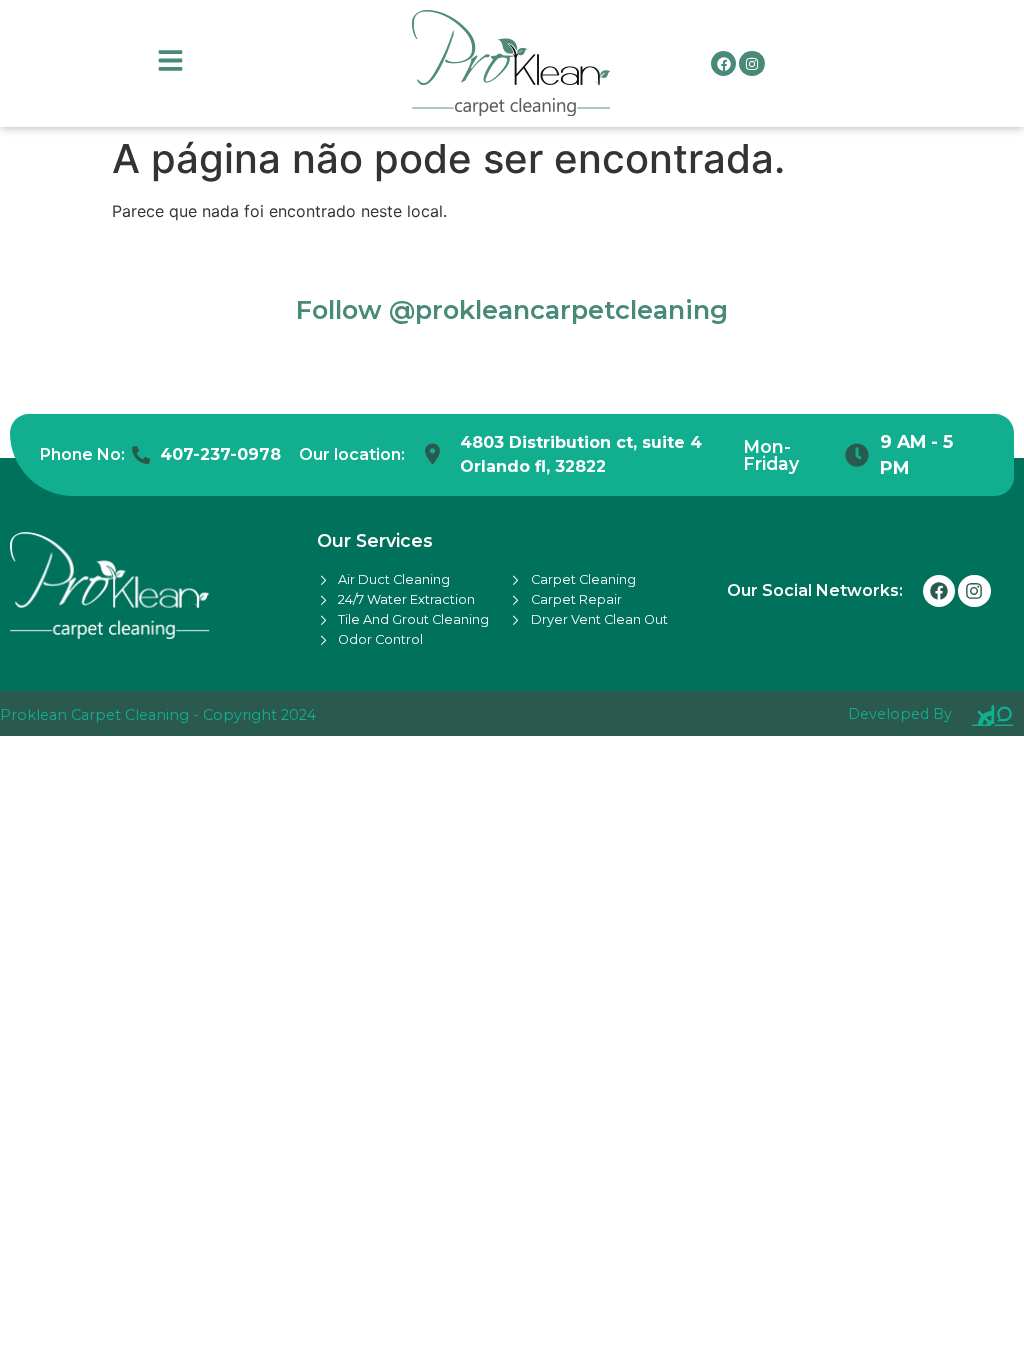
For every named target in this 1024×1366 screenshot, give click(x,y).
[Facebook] (723, 63)
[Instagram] (751, 63)
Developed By (900, 714)
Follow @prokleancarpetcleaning (512, 309)
